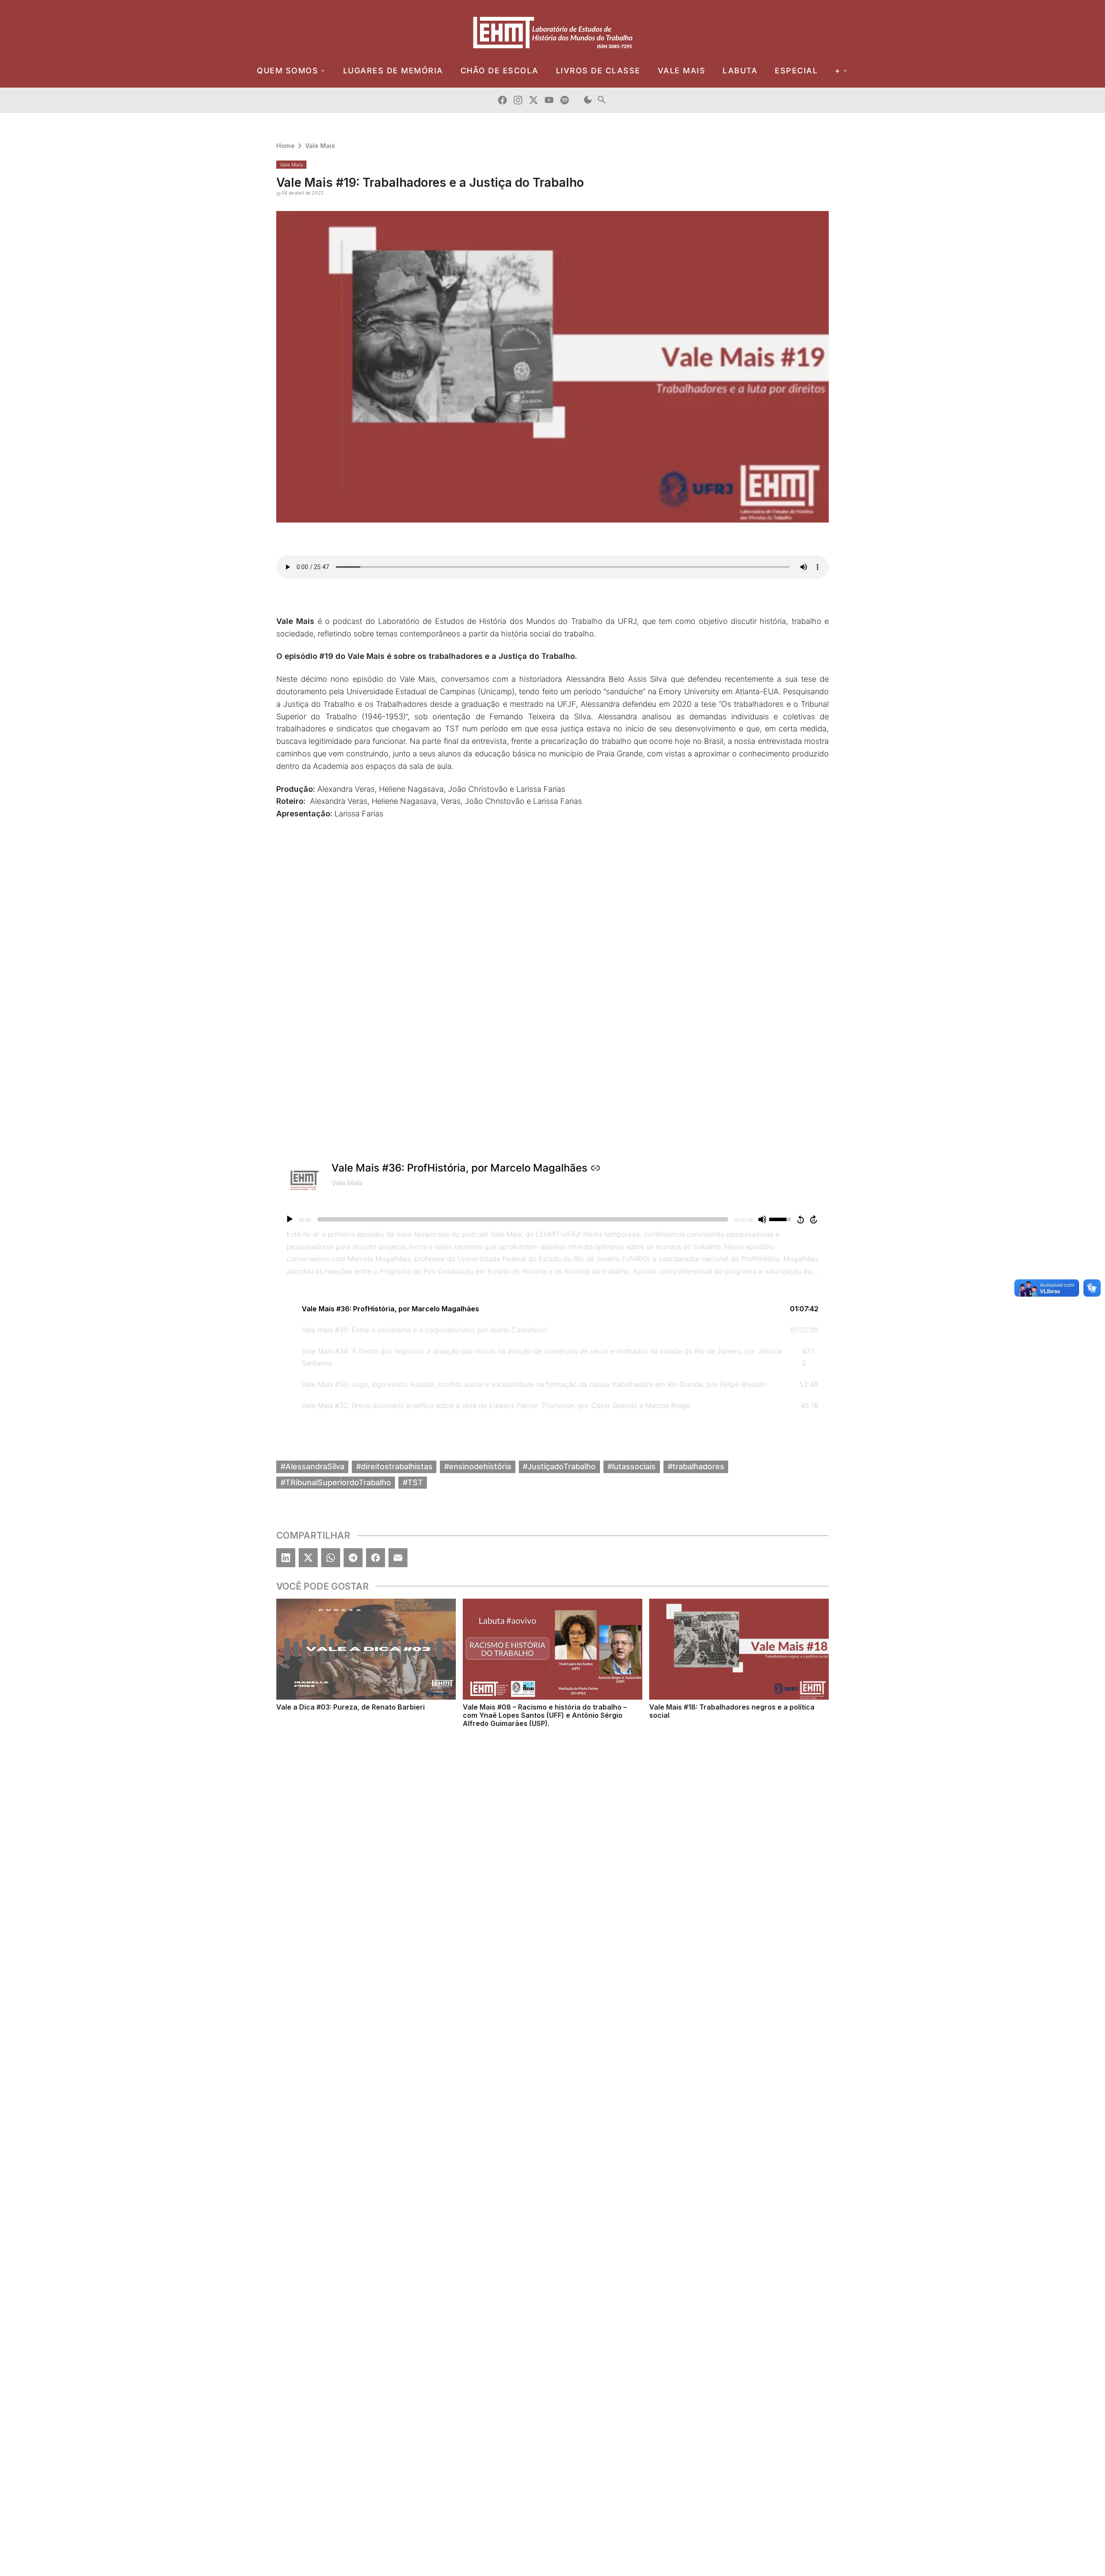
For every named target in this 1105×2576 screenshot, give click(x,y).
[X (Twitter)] (308, 1558)
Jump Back (800, 1219)
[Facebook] (376, 1558)
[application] (552, 1219)
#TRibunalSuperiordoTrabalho (336, 1482)
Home (286, 146)
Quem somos (287, 71)
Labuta (740, 71)
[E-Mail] (398, 1558)
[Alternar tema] (588, 100)
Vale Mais (320, 146)
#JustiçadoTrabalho (559, 1466)
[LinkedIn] (286, 1558)
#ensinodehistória (478, 1466)
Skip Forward (814, 1219)
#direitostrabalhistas (394, 1466)
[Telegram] (353, 1558)
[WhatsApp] (331, 1558)
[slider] (523, 1219)
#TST (413, 1482)
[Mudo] (762, 1219)
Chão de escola (500, 71)
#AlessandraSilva (313, 1466)
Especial (796, 71)
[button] (552, 1309)
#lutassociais (631, 1466)
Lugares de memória (393, 71)
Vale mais (682, 71)
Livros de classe (598, 71)
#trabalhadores (696, 1466)
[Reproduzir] (290, 1219)
